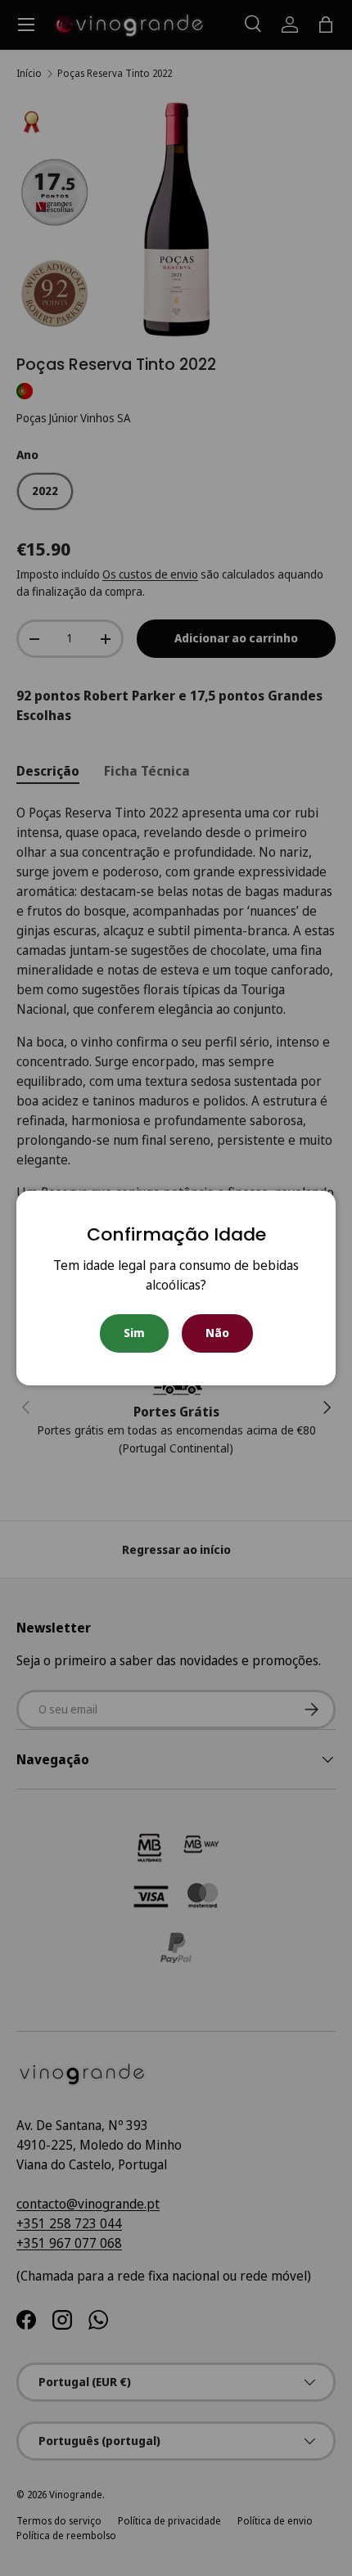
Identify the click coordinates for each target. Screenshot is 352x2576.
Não (217, 1333)
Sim (134, 1333)
